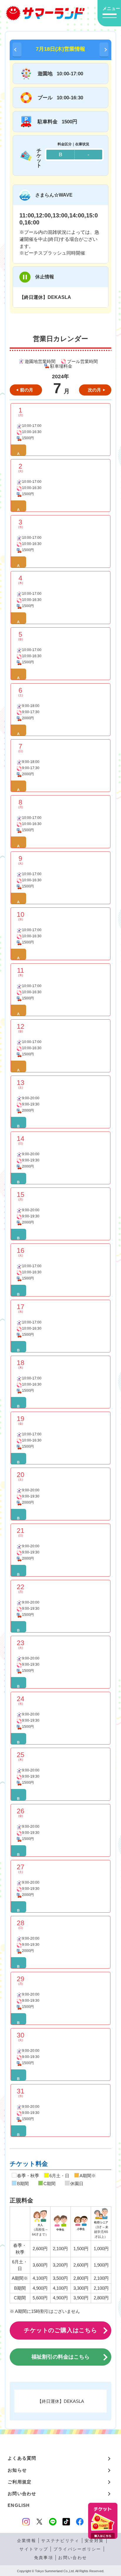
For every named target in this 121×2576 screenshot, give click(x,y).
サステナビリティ (60, 2541)
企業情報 (27, 2541)
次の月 (94, 390)
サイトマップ (34, 2549)
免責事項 (44, 2558)
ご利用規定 (20, 2482)
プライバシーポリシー (77, 2549)
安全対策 (94, 2541)
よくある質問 (22, 2458)
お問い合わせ (22, 2494)
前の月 (27, 390)
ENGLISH (19, 2505)
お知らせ (17, 2470)
